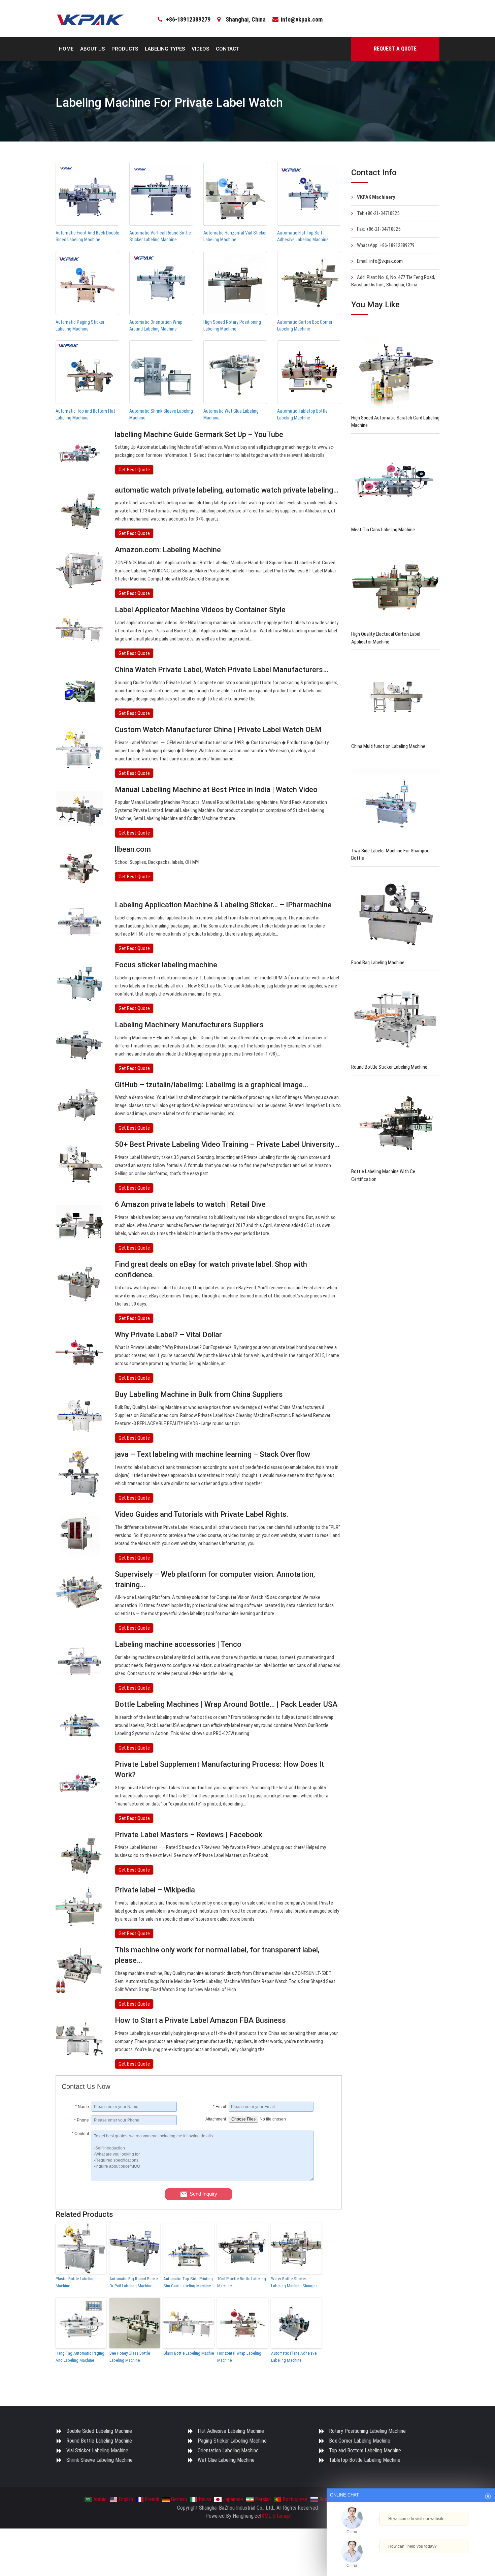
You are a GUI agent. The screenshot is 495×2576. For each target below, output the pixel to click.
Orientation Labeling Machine (228, 2451)
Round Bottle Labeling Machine (99, 2441)
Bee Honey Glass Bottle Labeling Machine (130, 2357)
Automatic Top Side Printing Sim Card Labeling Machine (188, 2282)
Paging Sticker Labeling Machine (232, 2441)
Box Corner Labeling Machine (360, 2441)
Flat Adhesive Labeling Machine (231, 2431)
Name (82, 2107)
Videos (200, 49)
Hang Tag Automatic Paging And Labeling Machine (80, 2357)
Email (219, 2107)
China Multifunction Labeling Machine (388, 746)
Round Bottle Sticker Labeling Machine (389, 1067)
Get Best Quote (134, 470)
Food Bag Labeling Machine (378, 963)
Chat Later (443, 2558)
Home (66, 49)
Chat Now (411, 2556)
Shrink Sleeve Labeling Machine (100, 2460)
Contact (227, 49)
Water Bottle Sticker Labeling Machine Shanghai (295, 2282)
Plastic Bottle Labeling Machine (75, 2282)
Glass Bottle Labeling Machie (189, 2353)
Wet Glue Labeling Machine (226, 2460)
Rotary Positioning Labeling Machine (367, 2431)
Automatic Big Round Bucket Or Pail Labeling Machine (134, 2282)
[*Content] (77, 2179)
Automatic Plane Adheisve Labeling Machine (294, 2357)
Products (125, 49)
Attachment (216, 2119)
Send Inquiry (203, 2194)
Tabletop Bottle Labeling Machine (365, 2460)
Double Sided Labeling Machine (99, 2431)
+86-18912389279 (188, 19)
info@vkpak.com (302, 19)
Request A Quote (395, 49)
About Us (92, 49)
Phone (81, 2120)
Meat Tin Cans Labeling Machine (383, 530)
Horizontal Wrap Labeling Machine (239, 2357)
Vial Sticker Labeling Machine (97, 2451)
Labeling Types (165, 49)
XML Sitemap (276, 2516)
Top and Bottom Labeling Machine (365, 2451)
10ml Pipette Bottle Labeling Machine (242, 2282)
